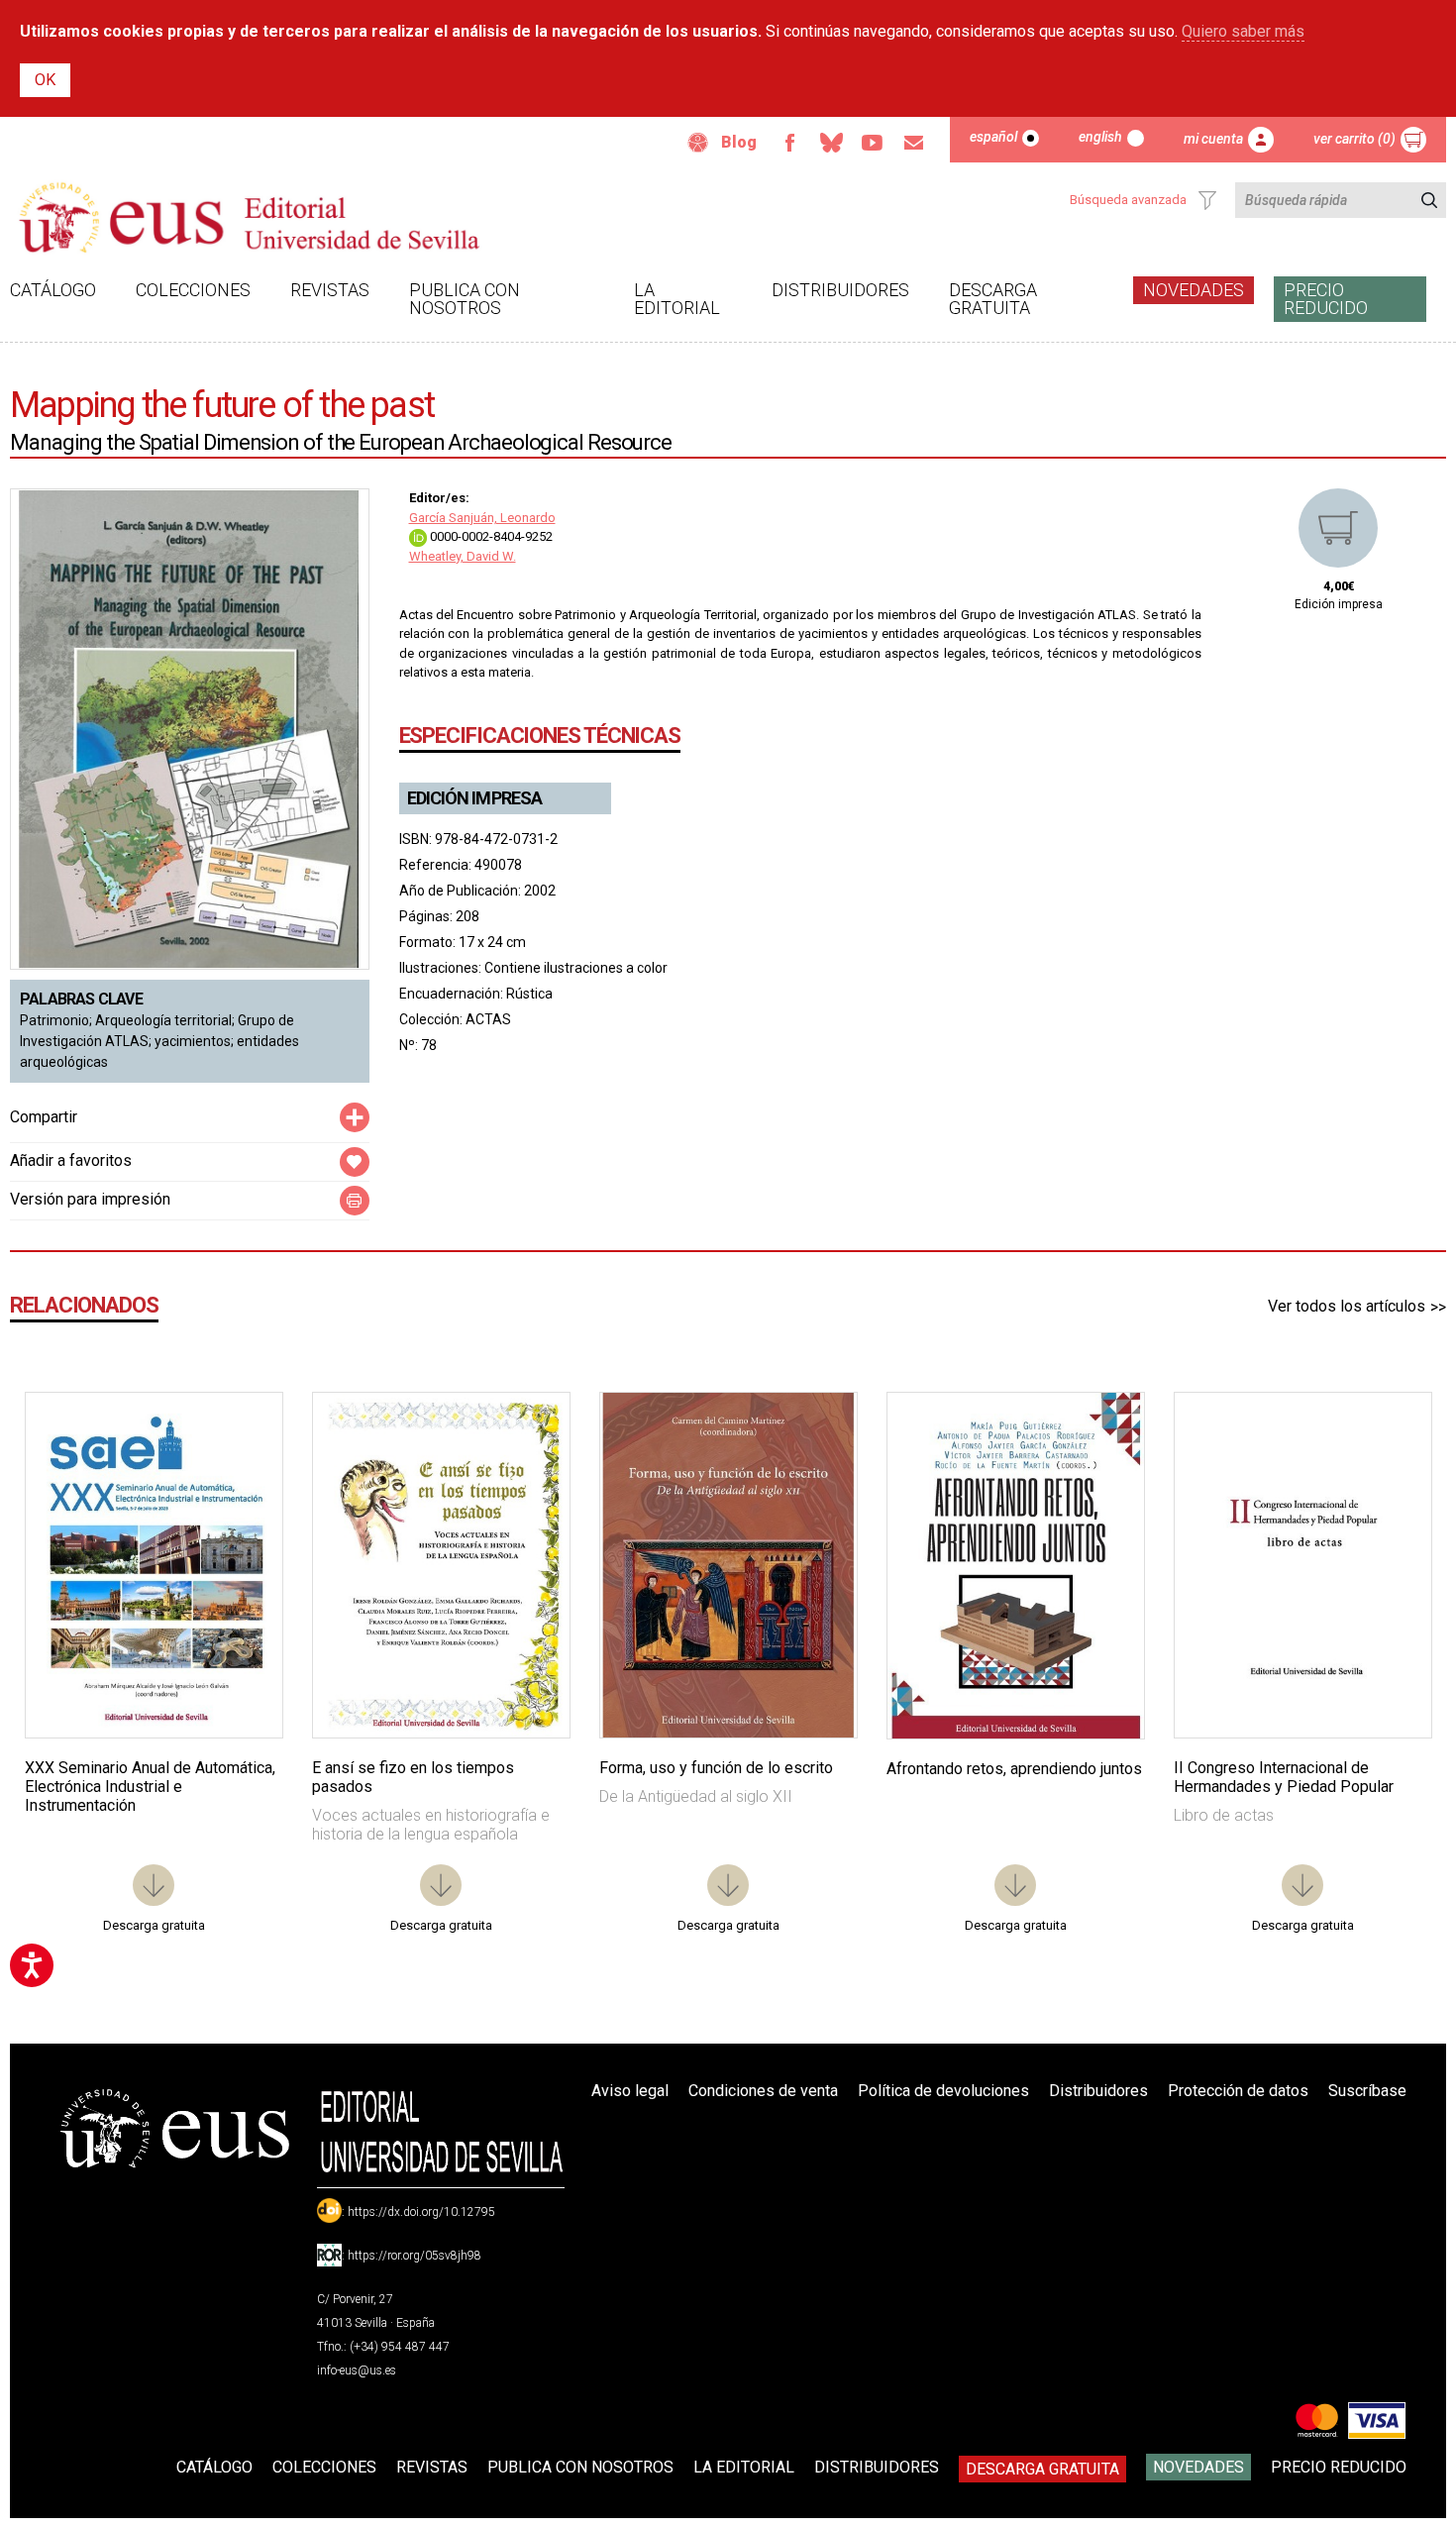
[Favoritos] (243, 1432)
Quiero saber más (1243, 31)
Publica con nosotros (465, 299)
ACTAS (488, 1019)
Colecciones (193, 290)
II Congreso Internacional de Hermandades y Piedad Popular (1284, 1777)
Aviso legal (630, 2091)
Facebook (789, 143)
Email (914, 143)
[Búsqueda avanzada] (1207, 200)
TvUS (873, 143)
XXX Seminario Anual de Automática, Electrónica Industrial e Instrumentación (150, 1787)
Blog (739, 142)
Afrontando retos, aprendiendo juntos (1014, 1769)
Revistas (330, 290)
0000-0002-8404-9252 (490, 536)
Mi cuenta (1213, 139)
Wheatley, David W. (463, 556)
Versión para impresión (90, 1199)
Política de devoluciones (943, 2091)
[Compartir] (355, 1117)
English (1100, 137)
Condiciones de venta (763, 2091)
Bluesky (831, 143)
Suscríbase (1367, 2091)
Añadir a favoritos (71, 1160)
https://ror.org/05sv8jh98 (415, 2256)
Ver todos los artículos (1347, 1306)
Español (993, 137)
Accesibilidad (698, 143)
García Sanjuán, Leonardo (482, 518)
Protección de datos (1238, 2091)
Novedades (1194, 290)
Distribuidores (840, 290)
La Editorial (677, 299)
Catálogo (53, 290)
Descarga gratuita (993, 299)
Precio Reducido (1326, 299)
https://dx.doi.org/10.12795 (421, 2212)
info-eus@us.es (357, 2370)
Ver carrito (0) (1354, 139)
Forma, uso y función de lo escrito (716, 1768)
